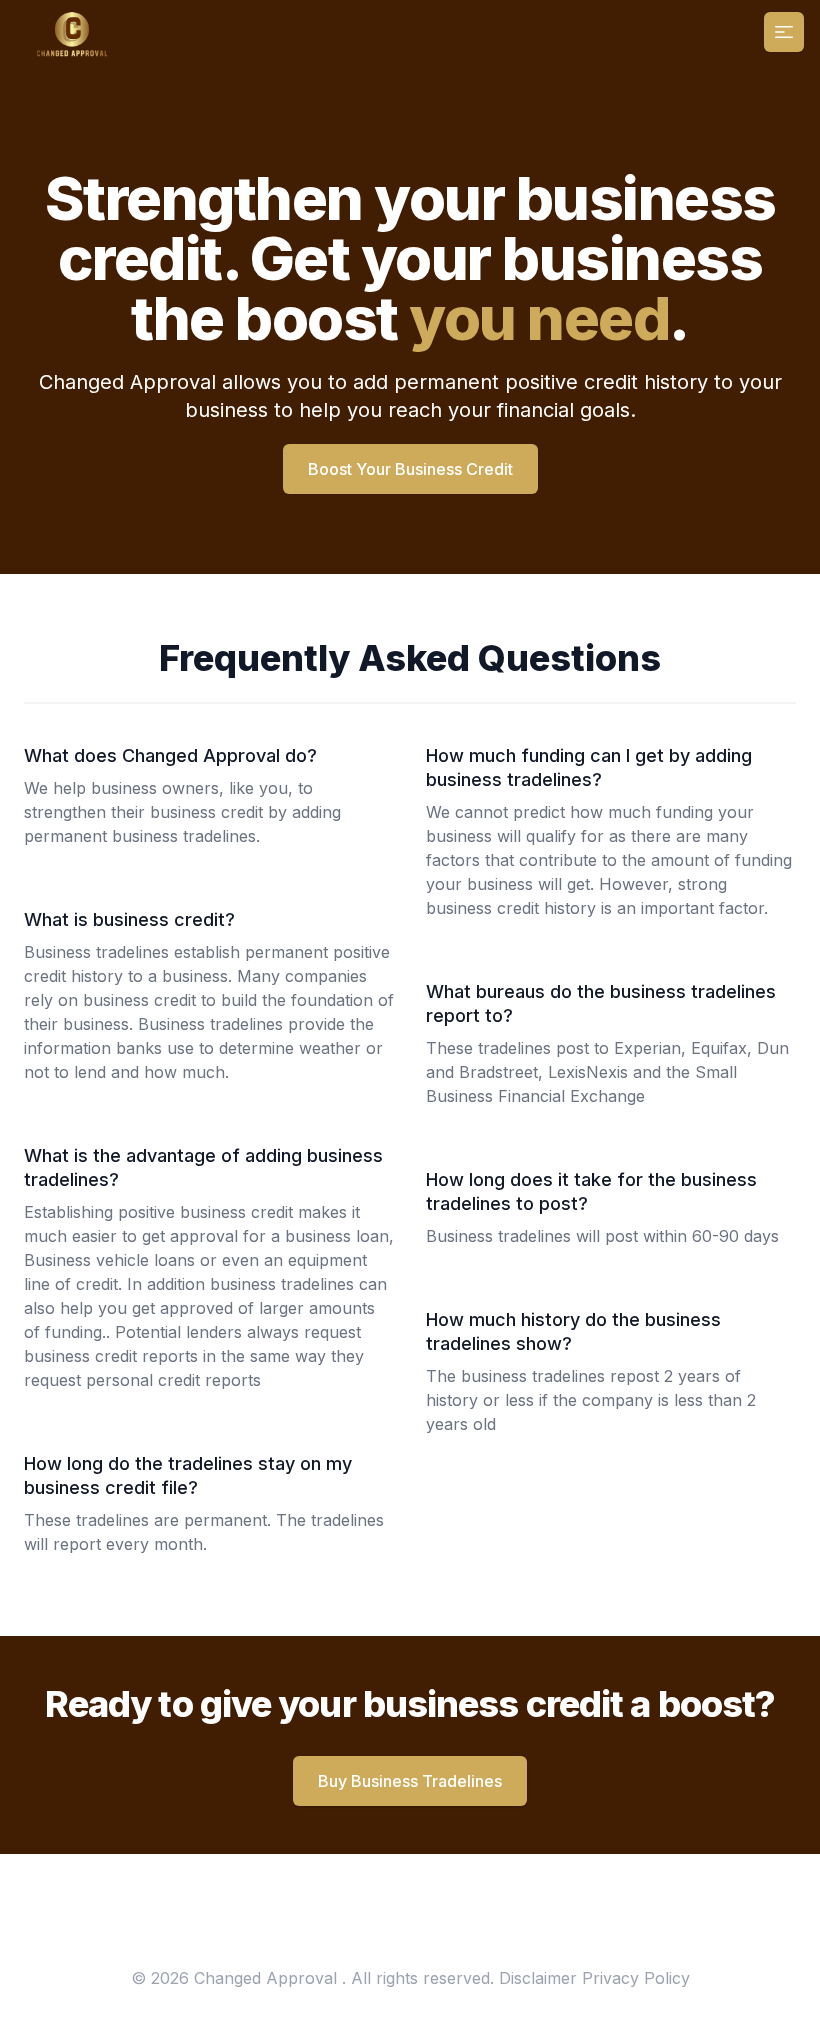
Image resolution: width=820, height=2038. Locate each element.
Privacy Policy (636, 1978)
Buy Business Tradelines (410, 1781)
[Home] (69, 32)
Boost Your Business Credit (410, 469)
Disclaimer (538, 1978)
